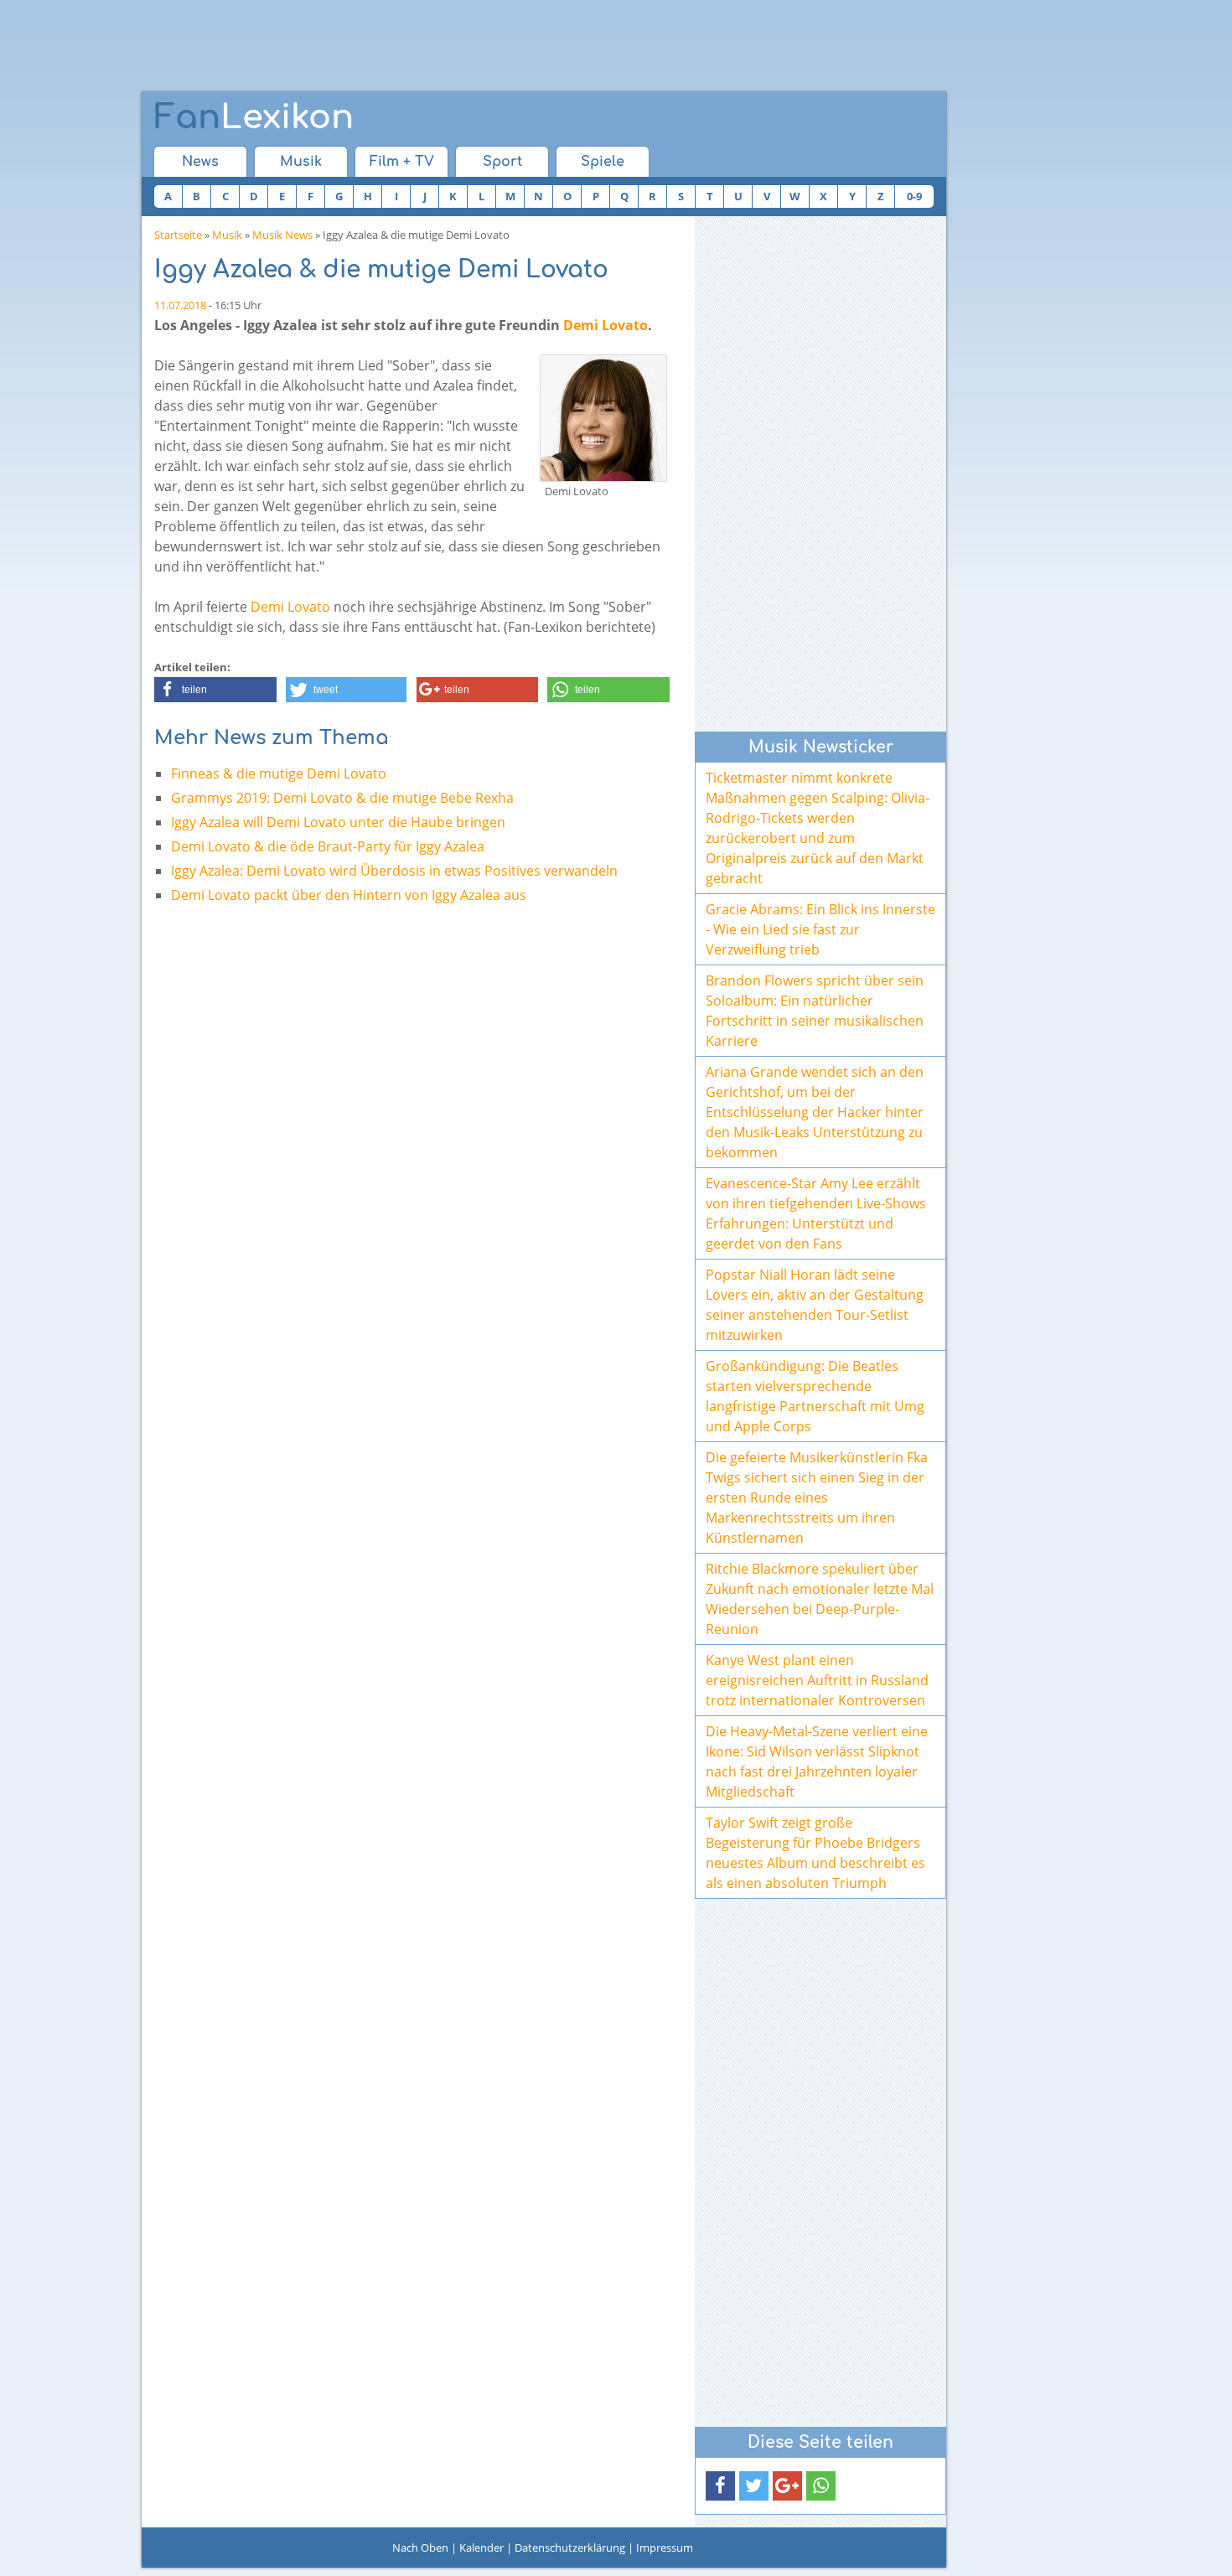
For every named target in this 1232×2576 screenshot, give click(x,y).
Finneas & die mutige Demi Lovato (279, 773)
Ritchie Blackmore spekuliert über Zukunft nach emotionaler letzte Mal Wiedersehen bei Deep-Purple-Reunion (820, 1599)
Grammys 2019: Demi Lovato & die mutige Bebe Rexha (342, 798)
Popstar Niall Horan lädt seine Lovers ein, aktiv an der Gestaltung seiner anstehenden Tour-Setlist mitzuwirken (815, 1305)
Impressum (665, 2548)
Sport (502, 162)
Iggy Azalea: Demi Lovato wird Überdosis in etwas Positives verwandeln (394, 871)
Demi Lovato (606, 325)
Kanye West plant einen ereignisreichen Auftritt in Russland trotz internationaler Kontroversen (817, 1680)
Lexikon (254, 117)
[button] (215, 690)
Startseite (178, 235)
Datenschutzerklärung (570, 2548)
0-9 (914, 196)
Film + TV (402, 162)
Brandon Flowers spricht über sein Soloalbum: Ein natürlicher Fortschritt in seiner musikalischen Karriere (815, 1011)
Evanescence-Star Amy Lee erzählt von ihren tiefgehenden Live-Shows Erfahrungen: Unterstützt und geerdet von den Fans (816, 1213)
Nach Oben (420, 2548)
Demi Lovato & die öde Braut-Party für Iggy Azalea (328, 846)
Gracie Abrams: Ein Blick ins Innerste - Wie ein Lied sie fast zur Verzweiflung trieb (820, 929)
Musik (301, 162)
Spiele (603, 162)
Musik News (282, 235)
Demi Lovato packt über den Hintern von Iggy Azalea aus (349, 895)
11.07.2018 (180, 305)
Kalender (481, 2548)
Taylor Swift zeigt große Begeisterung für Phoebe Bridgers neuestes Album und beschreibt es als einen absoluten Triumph (815, 1853)
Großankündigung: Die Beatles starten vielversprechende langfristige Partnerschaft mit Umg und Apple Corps (815, 1396)
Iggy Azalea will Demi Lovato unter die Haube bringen (338, 822)
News (200, 162)
